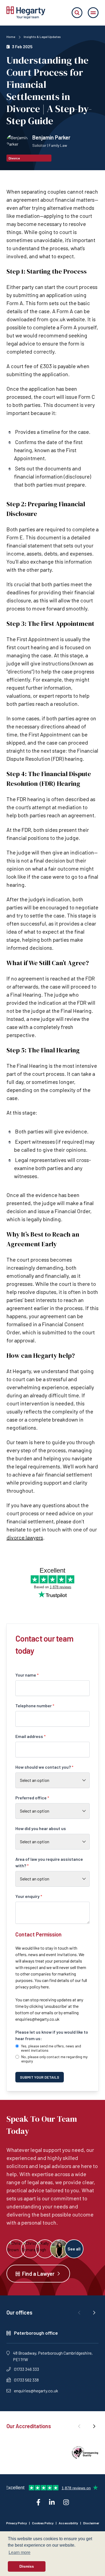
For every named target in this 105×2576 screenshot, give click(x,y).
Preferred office (32, 1798)
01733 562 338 (26, 2380)
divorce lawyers (25, 1537)
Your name (27, 1675)
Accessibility (68, 2523)
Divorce (14, 158)
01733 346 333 (27, 2369)
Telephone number (35, 1706)
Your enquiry (29, 1896)
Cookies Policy (43, 2523)
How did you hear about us (41, 1828)
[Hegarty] (26, 13)
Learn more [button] (20, 2552)
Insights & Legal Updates (42, 37)
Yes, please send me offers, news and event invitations (51, 2048)
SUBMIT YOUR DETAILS (40, 2077)
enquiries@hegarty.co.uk (37, 2019)
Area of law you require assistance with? (49, 1862)
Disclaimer (91, 2523)
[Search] (77, 13)
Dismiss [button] (27, 2566)
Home (11, 37)
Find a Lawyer (38, 2274)
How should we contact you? (44, 1767)
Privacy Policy (17, 2523)
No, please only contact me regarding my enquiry (54, 2059)
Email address (31, 1736)
